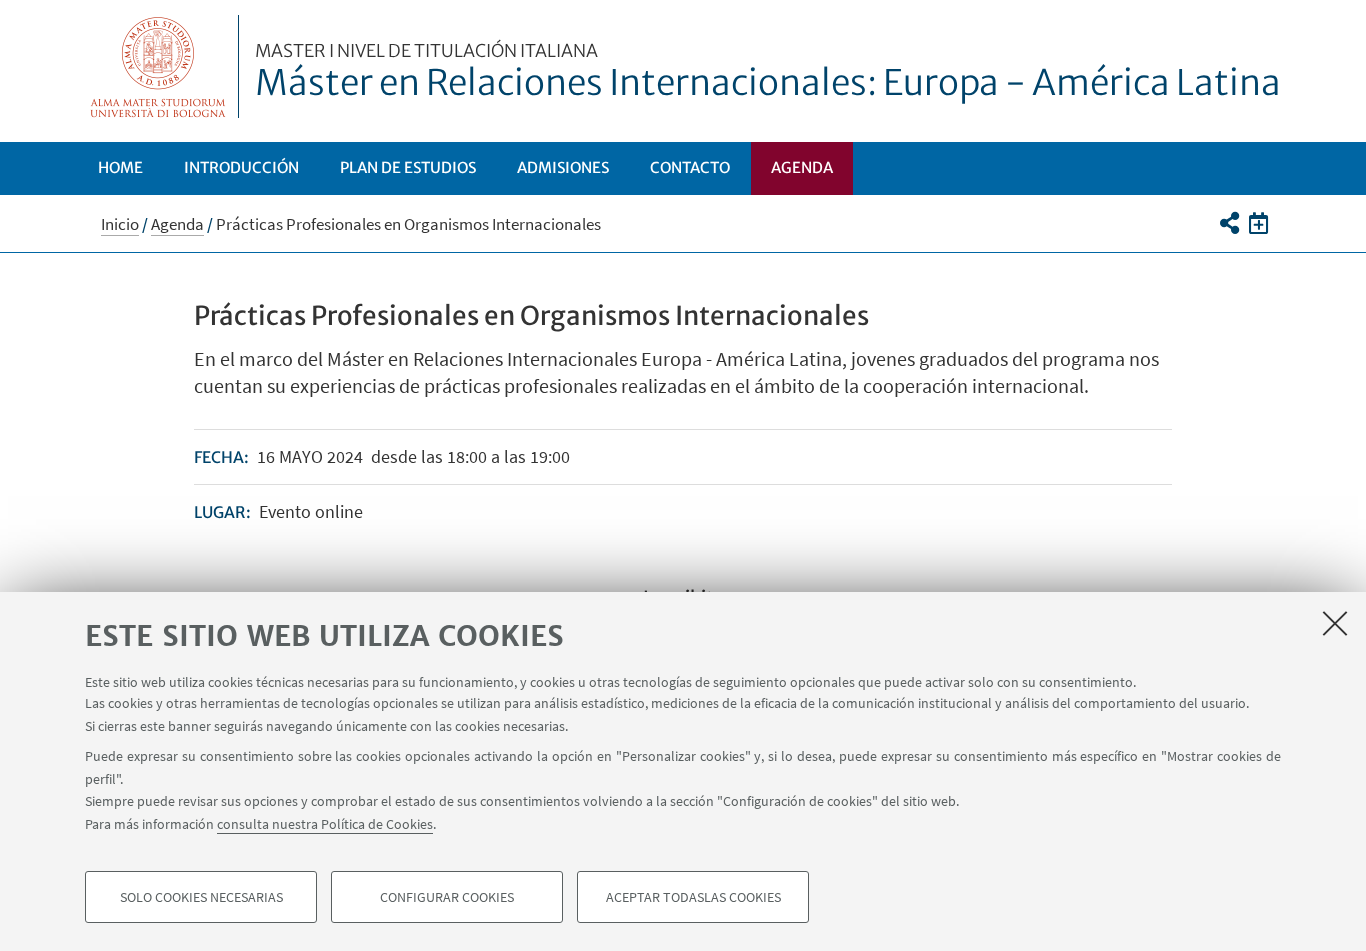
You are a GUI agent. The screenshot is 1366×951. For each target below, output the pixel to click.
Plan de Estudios (408, 167)
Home (120, 167)
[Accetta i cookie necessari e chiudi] (1335, 623)
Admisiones (563, 167)
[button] (1228, 223)
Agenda (802, 167)
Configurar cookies (447, 897)
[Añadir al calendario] (1258, 223)
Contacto (690, 167)
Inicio (120, 224)
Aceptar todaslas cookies (693, 897)
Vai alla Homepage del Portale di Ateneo (158, 66)
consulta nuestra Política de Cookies (325, 823)
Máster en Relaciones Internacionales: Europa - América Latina (768, 73)
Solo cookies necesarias (201, 897)
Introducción (241, 167)
